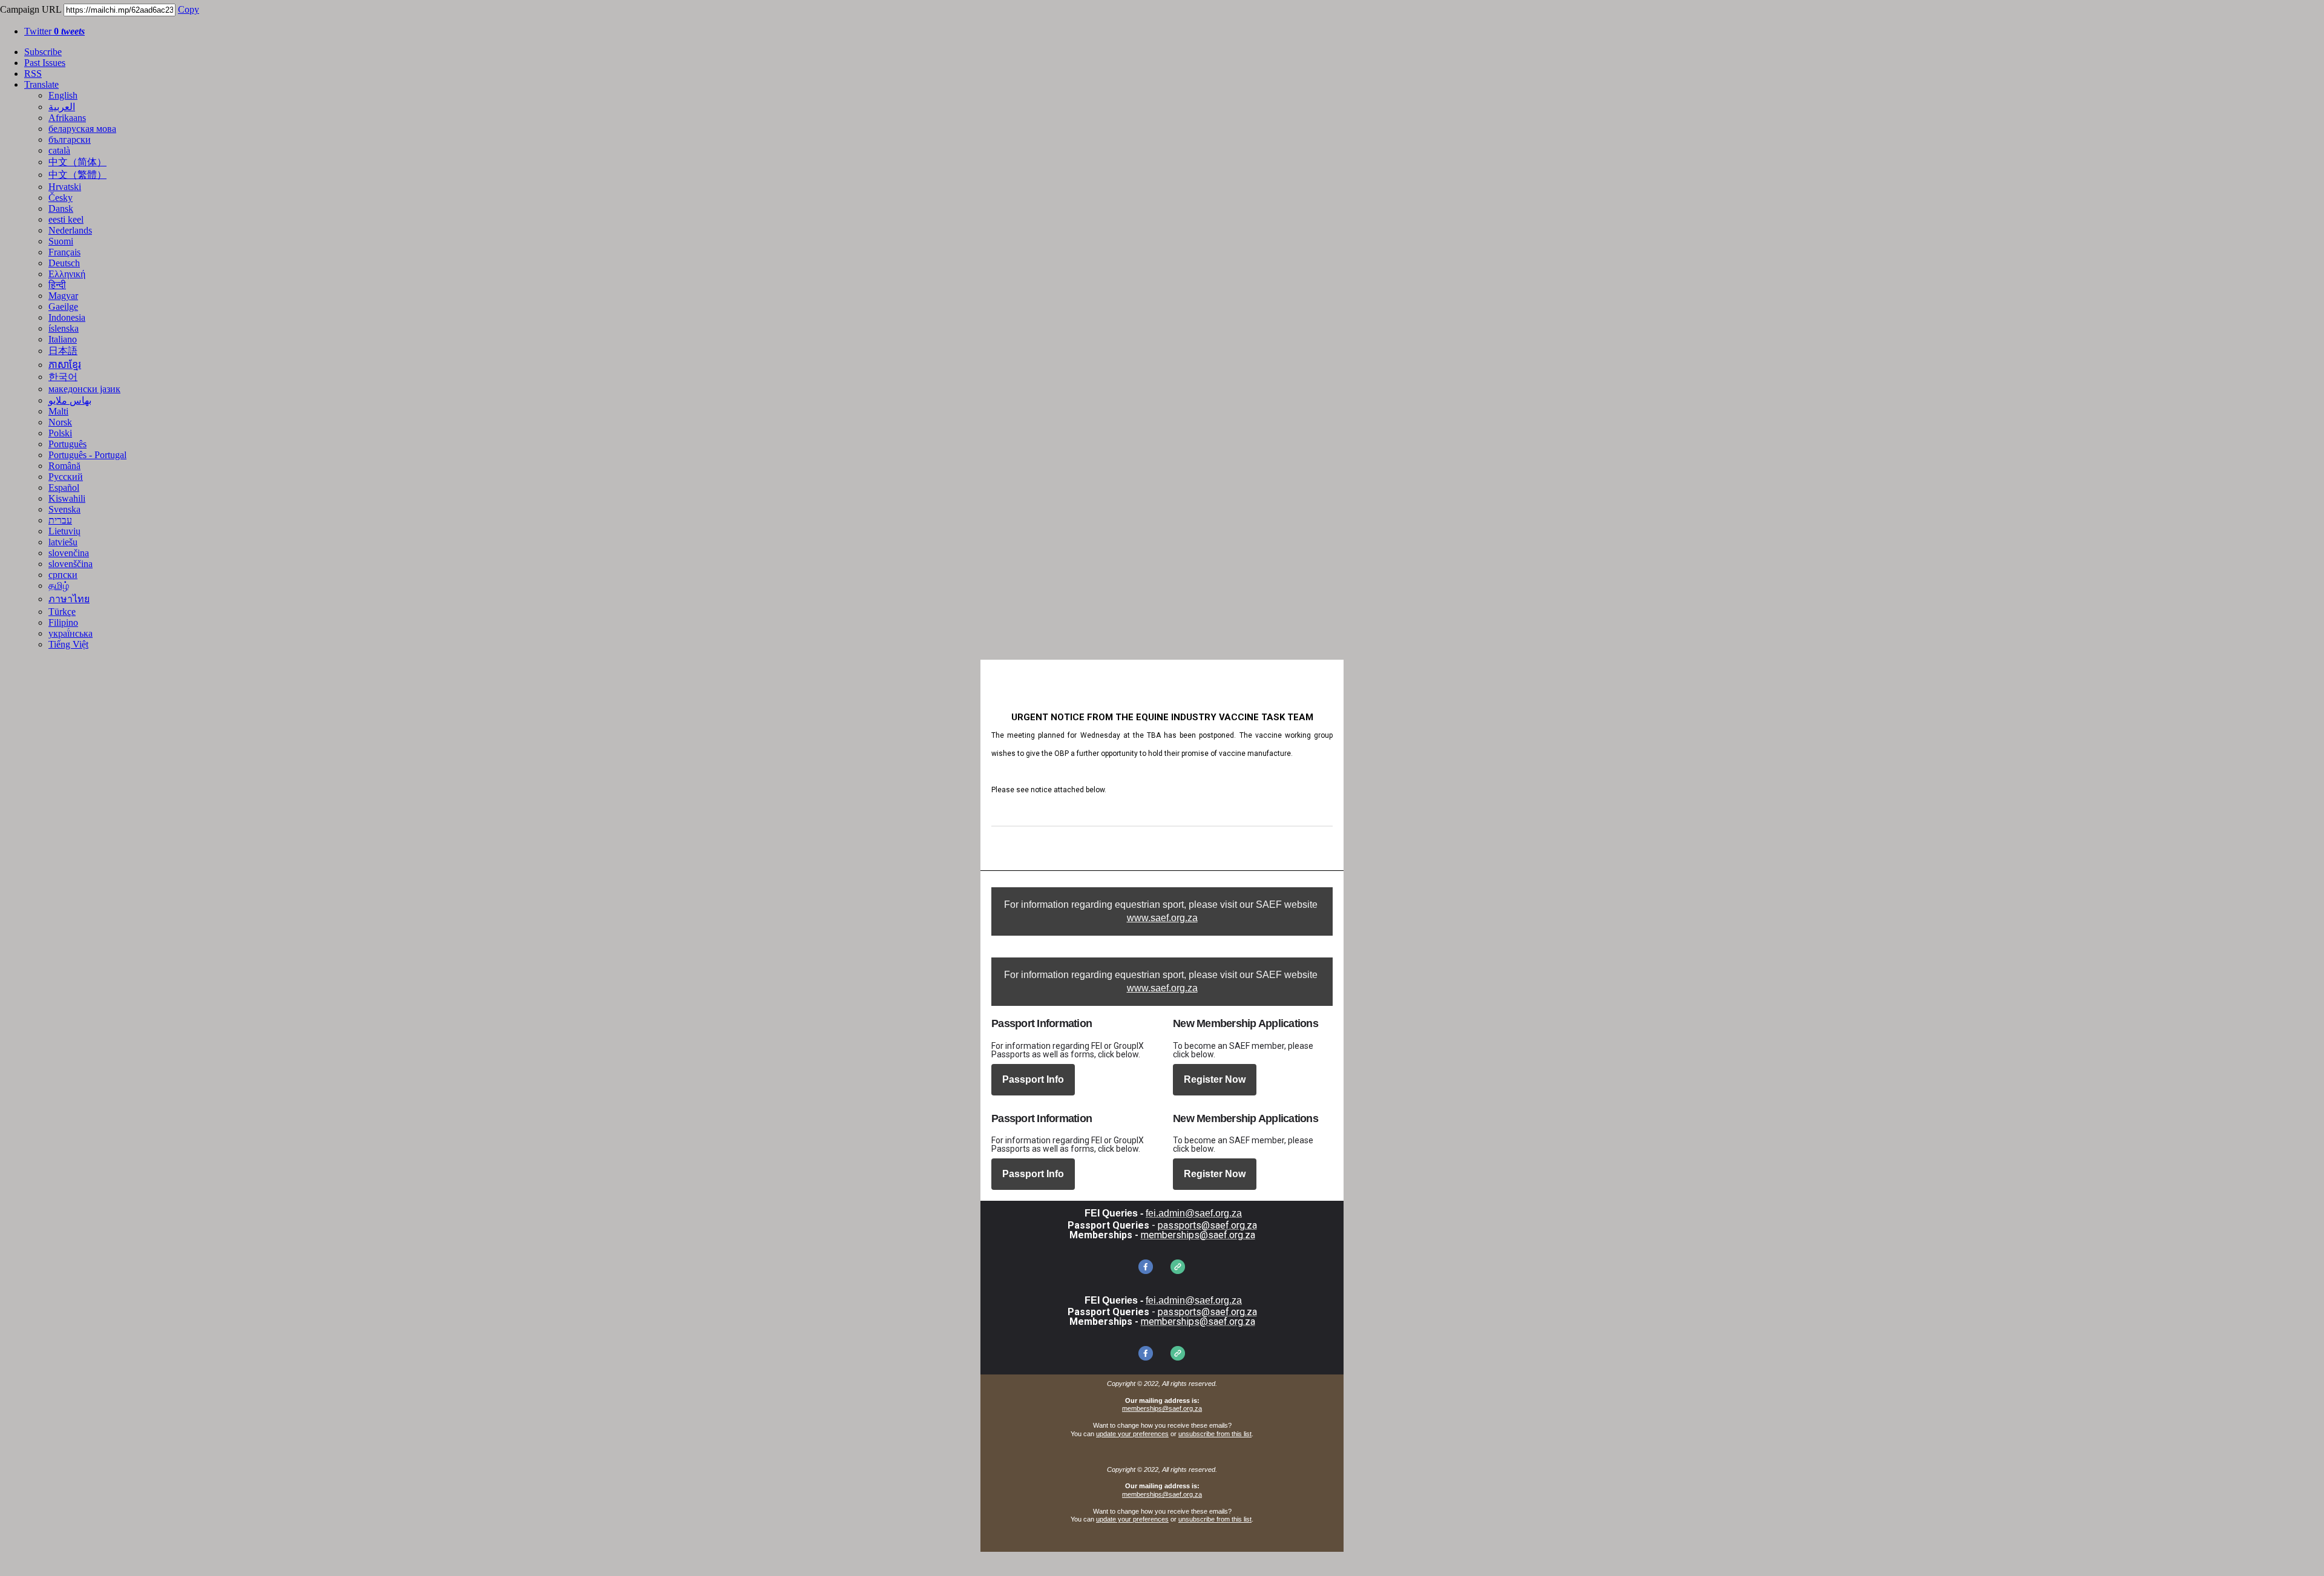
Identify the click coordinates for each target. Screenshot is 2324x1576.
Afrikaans (67, 118)
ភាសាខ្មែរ (65, 365)
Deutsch (64, 263)
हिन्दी (57, 285)
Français (64, 252)
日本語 (63, 351)
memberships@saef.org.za (1162, 1408)
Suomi (61, 241)
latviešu (63, 542)
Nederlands (70, 230)
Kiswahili (67, 498)
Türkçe (62, 612)
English (63, 95)
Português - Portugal (87, 455)
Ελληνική (67, 274)
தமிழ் (59, 586)
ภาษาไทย (69, 599)
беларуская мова (82, 129)
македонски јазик (84, 389)
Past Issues (45, 63)
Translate (41, 84)
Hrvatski (65, 187)
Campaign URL (31, 9)
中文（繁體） (77, 175)
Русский (66, 477)
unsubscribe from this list (1215, 1434)
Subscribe (43, 52)
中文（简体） (77, 162)
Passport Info (1033, 1080)
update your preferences (1132, 1434)
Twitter (54, 31)
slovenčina (69, 553)
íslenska (64, 328)
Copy (189, 9)
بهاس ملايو (70, 400)
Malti (58, 411)
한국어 (63, 377)
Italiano (63, 339)
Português (67, 444)
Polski (60, 433)
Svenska (64, 509)
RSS (33, 74)
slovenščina (71, 564)
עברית (60, 520)
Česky (61, 198)
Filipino (63, 622)
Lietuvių (64, 531)
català (59, 150)
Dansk (61, 208)
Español (64, 488)
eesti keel (66, 219)
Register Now (1215, 1080)
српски (63, 575)
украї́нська (71, 633)
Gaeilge (63, 307)
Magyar (63, 296)
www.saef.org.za (1162, 918)
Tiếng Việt (68, 644)
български (70, 140)
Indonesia (67, 317)
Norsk (60, 422)
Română (64, 466)
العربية (62, 107)
